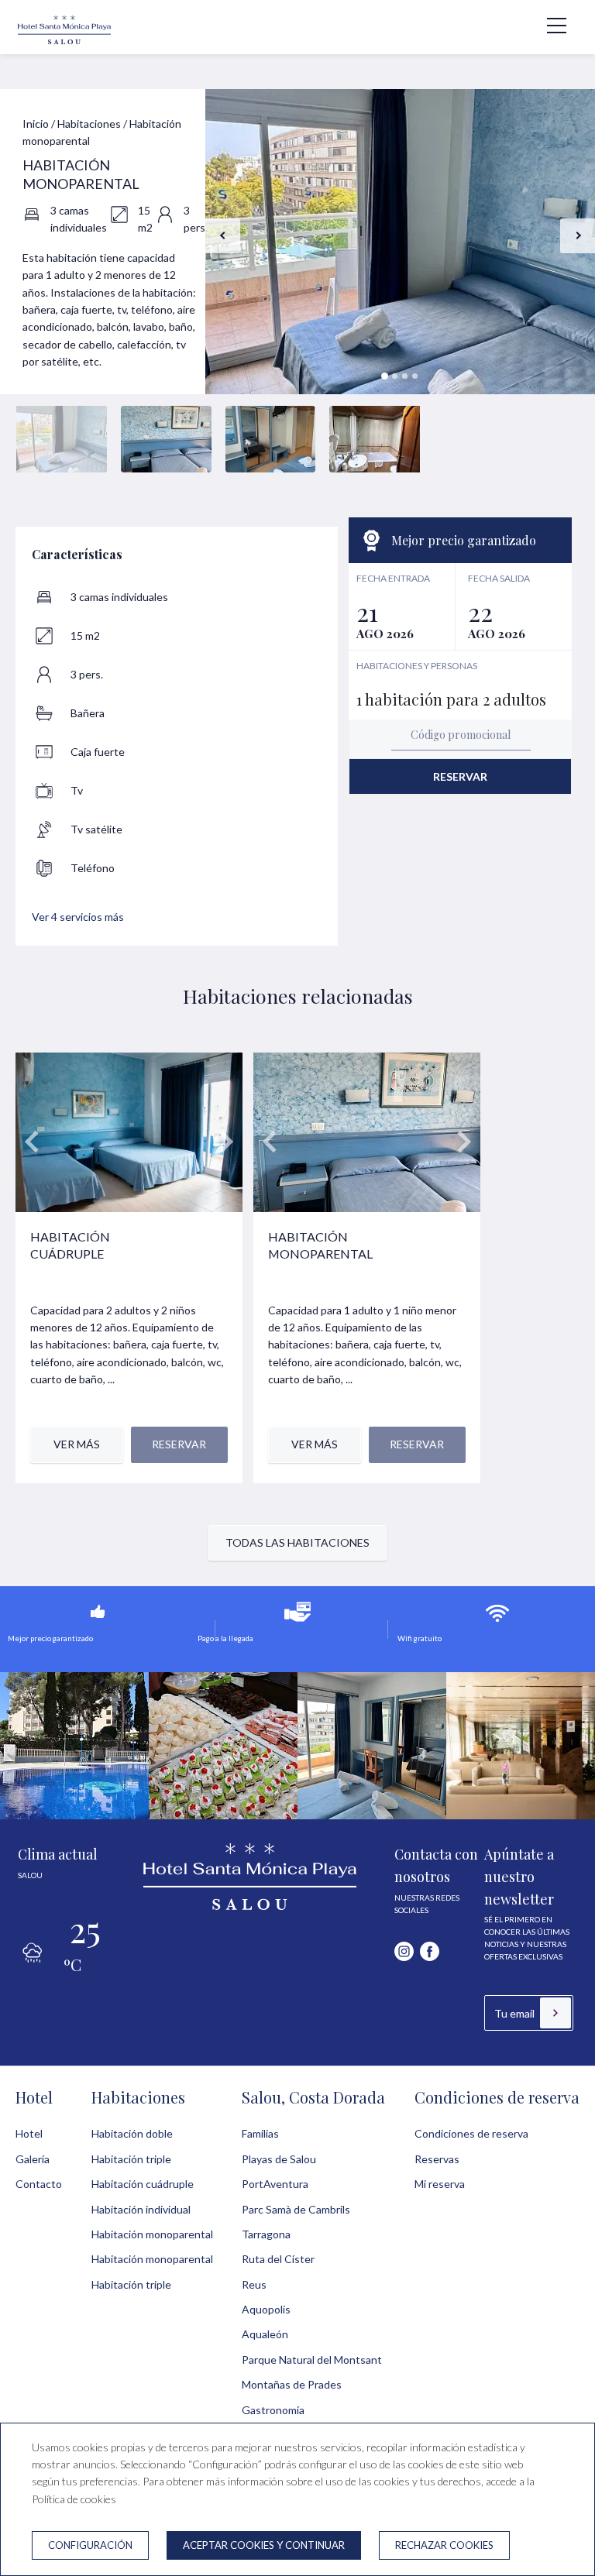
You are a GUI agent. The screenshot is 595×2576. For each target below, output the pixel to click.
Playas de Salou (279, 2159)
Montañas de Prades (292, 2384)
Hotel (34, 2097)
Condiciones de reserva (497, 2097)
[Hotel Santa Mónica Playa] (64, 42)
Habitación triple (131, 2159)
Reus (254, 2284)
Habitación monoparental (152, 2234)
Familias (260, 2133)
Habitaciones (89, 124)
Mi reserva (440, 2184)
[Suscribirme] (555, 2013)
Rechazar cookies (444, 2545)
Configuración (90, 2545)
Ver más (77, 1444)
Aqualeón (265, 2334)
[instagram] (404, 1951)
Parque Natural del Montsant (312, 2360)
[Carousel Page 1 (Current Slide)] (385, 376)
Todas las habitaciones (297, 1542)
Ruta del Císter (278, 2259)
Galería (33, 2159)
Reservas (437, 2159)
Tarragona (266, 2234)
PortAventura (275, 2184)
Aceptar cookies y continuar (264, 2545)
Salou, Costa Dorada (313, 2097)
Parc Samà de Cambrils (296, 2209)
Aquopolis (266, 2309)
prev (223, 236)
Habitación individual (141, 2209)
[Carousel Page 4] (415, 376)
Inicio (36, 124)
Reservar (460, 776)
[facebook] (430, 1951)
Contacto (39, 2184)
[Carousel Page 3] (405, 376)
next (578, 236)
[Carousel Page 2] (395, 376)
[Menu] (549, 26)
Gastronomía (273, 2410)
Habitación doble (132, 2133)
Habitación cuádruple (143, 2184)
